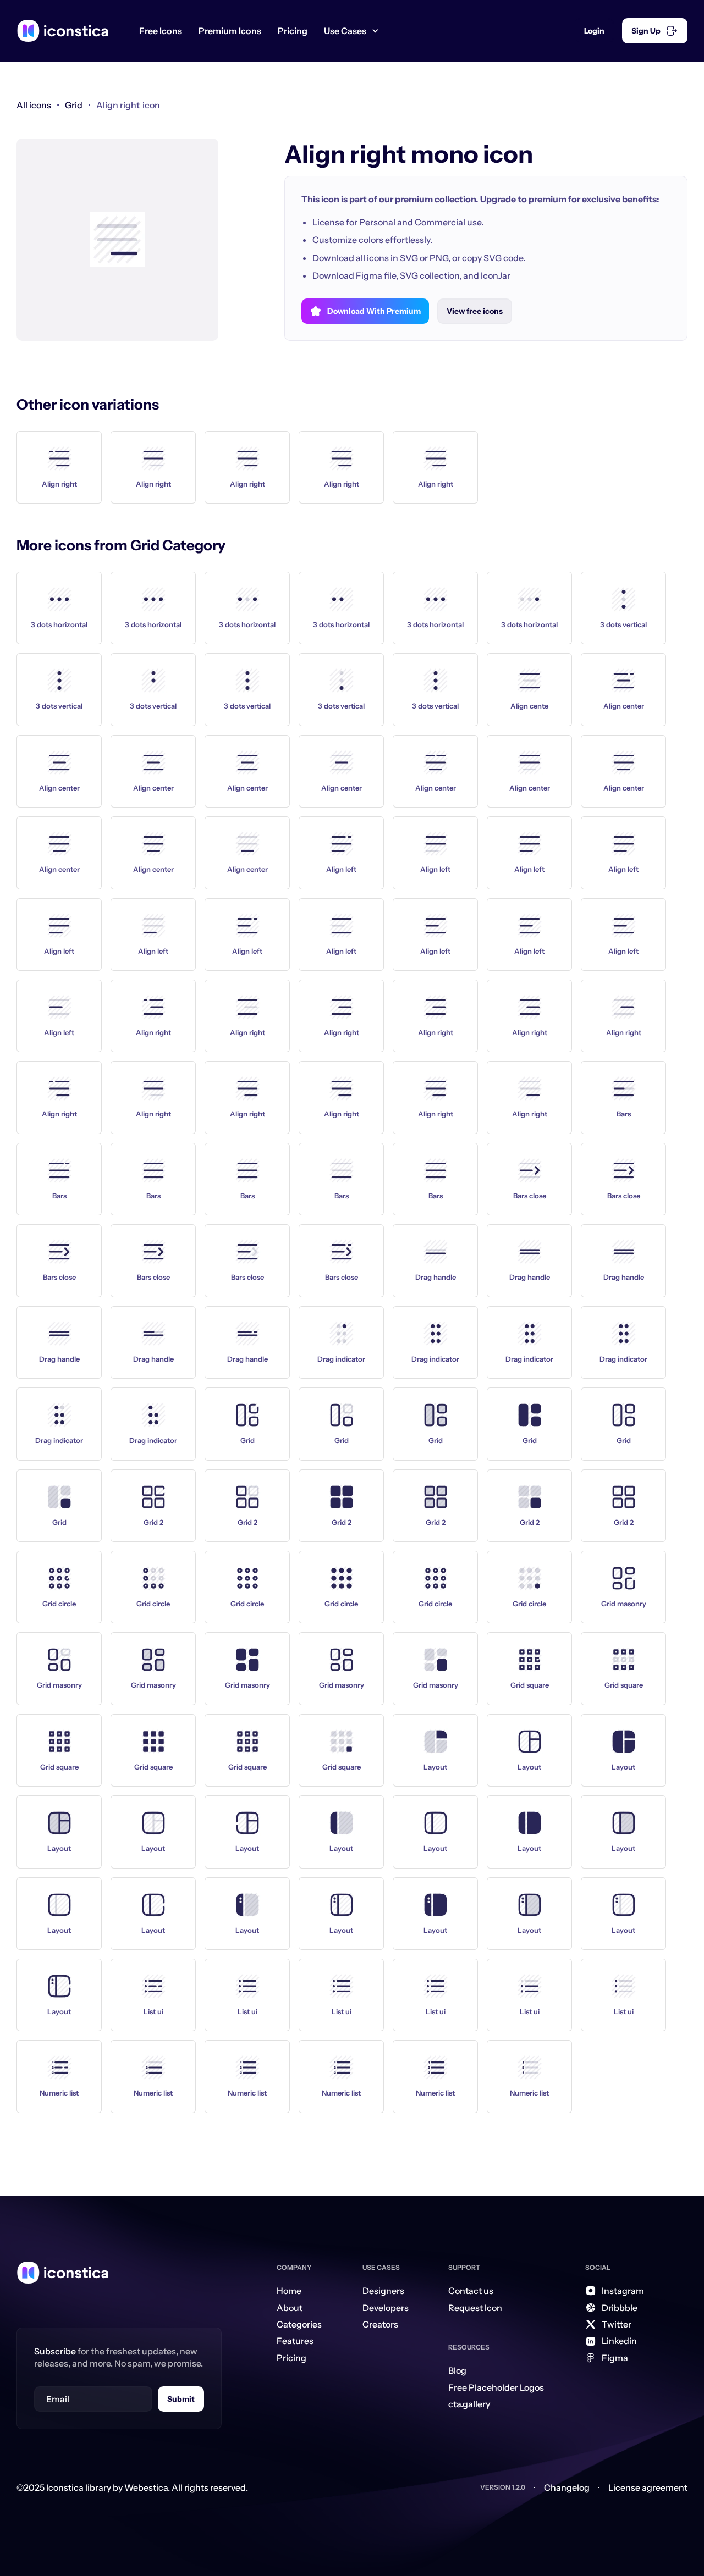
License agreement (648, 2487)
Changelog (567, 2487)
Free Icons (161, 31)
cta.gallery (469, 2404)
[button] (356, 31)
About (290, 2308)
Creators (380, 2324)
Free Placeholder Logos (496, 2387)
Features (295, 2341)
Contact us (471, 2291)
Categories (299, 2324)
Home (289, 2291)
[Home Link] (63, 2273)
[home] (63, 31)
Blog (457, 2370)
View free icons (475, 311)
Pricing (293, 31)
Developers (386, 2308)
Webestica (146, 2487)
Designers (383, 2291)
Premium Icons (230, 31)
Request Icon (475, 2308)
